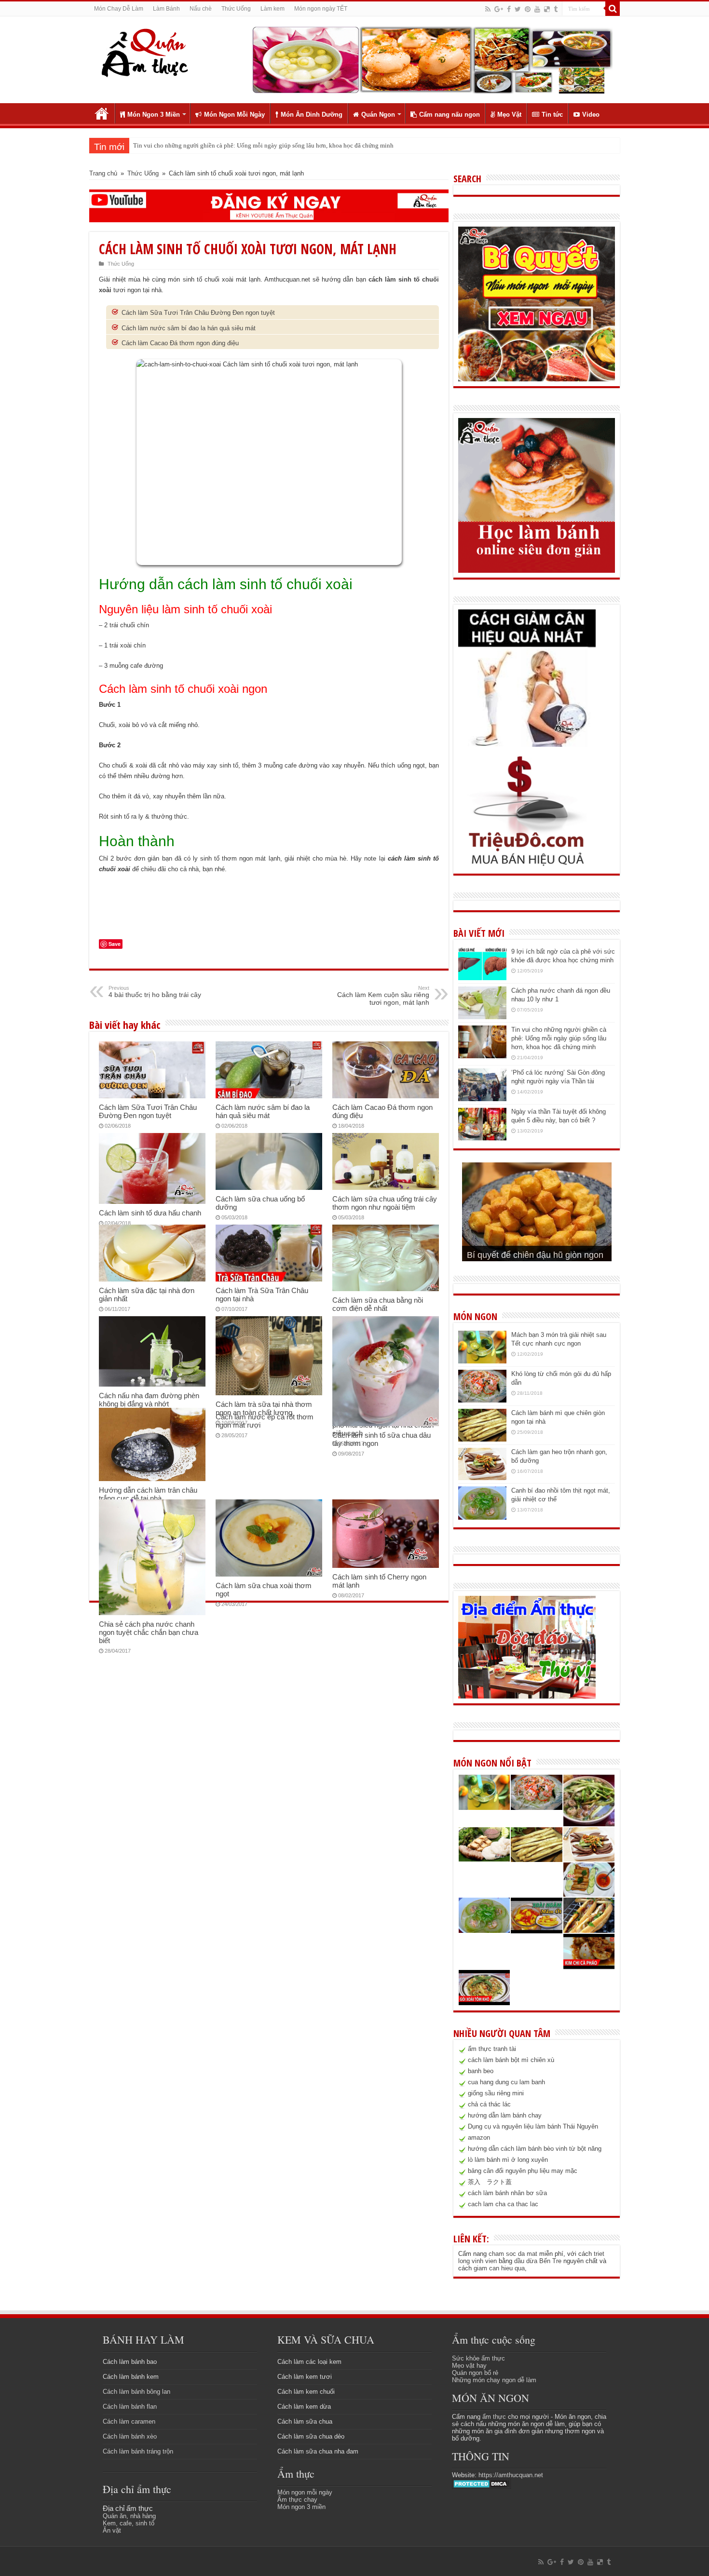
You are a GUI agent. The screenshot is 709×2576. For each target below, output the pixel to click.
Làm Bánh (166, 9)
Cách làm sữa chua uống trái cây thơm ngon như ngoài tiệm (385, 1203)
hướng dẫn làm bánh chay (505, 2115)
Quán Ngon (378, 115)
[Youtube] (537, 9)
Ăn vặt (112, 2530)
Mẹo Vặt (509, 115)
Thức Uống (236, 9)
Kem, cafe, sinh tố (129, 2523)
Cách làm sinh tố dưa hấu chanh (150, 1213)
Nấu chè (201, 9)
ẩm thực (494, 2417)
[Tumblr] (556, 9)
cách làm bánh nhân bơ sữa (507, 2193)
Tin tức (552, 115)
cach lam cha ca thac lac (503, 2204)
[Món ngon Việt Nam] (432, 59)
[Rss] (488, 9)
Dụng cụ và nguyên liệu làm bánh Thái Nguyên (533, 2126)
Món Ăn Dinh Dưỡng (312, 115)
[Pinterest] (528, 9)
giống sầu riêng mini (496, 2093)
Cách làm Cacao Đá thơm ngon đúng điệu (180, 343)
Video (591, 115)
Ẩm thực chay (297, 2500)
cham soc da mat (513, 2254)
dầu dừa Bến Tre (538, 2261)
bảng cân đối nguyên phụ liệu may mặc (523, 2171)
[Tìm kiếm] (613, 9)
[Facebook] (509, 9)
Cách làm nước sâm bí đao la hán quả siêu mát (189, 328)
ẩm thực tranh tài (492, 2049)
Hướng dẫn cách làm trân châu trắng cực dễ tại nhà (148, 1494)
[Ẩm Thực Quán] (144, 52)
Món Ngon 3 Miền (154, 115)
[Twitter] (518, 9)
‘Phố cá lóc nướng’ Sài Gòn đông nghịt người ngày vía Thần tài (216, 145)
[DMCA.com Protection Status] (482, 2484)
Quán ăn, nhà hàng (129, 2516)
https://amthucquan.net (511, 2475)
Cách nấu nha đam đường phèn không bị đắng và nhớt (149, 1400)
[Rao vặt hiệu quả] (527, 811)
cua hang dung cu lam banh (506, 2082)
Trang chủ (102, 113)
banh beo (481, 2071)
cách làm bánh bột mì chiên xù (511, 2060)
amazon (479, 2138)
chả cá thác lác (489, 2104)
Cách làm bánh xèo (130, 2436)
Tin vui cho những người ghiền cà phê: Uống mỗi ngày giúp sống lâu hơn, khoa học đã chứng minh (559, 1038)
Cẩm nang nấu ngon (450, 115)
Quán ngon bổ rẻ (475, 2373)
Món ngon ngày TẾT (321, 9)
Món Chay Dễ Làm (119, 9)
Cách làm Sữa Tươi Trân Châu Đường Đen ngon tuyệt (198, 313)
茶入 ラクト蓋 (490, 2182)
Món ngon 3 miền (301, 2507)
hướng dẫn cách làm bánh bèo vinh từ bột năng (535, 2149)
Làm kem (273, 9)
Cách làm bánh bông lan (136, 2392)
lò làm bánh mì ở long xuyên (508, 2160)
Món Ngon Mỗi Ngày (234, 115)
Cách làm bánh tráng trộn (138, 2451)
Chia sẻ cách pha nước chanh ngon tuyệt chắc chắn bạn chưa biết (149, 1632)
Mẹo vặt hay (469, 2366)
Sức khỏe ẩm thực (478, 2358)
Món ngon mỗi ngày (305, 2492)
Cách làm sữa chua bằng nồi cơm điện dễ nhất (378, 1304)
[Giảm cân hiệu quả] (527, 678)
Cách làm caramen (129, 2421)
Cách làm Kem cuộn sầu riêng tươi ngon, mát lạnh (383, 996)
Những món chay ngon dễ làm (494, 2380)
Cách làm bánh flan (130, 2407)
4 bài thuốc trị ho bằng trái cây (155, 992)
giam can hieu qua (499, 2268)
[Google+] (499, 9)
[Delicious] (547, 9)
